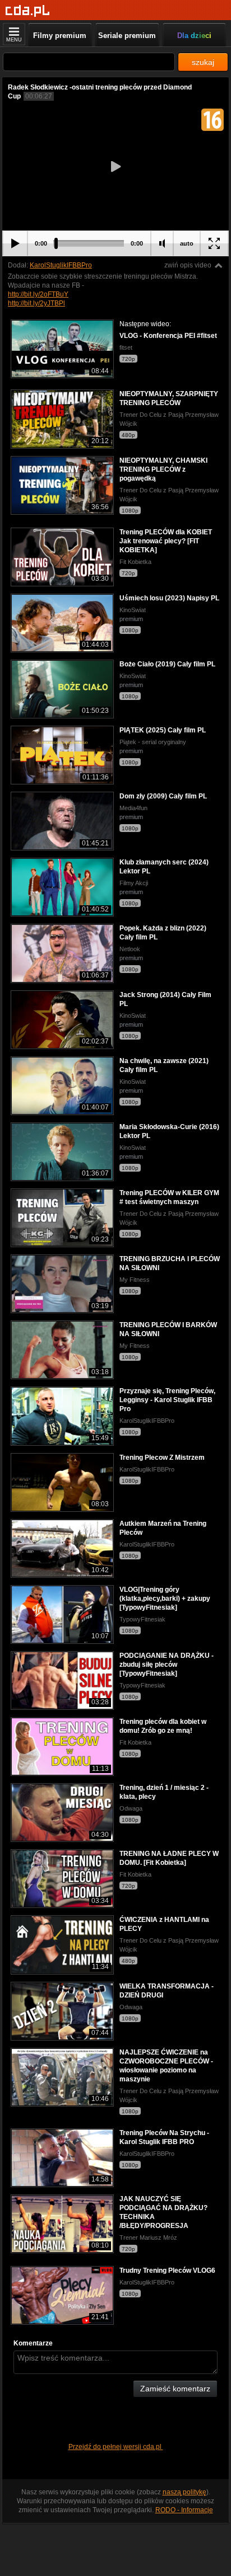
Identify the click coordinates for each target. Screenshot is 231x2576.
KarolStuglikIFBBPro (61, 265)
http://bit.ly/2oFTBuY (38, 294)
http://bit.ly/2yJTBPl (36, 303)
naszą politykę (184, 2492)
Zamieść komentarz (175, 2389)
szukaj (203, 62)
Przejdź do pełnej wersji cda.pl (116, 2447)
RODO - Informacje (184, 2510)
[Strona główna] (28, 11)
